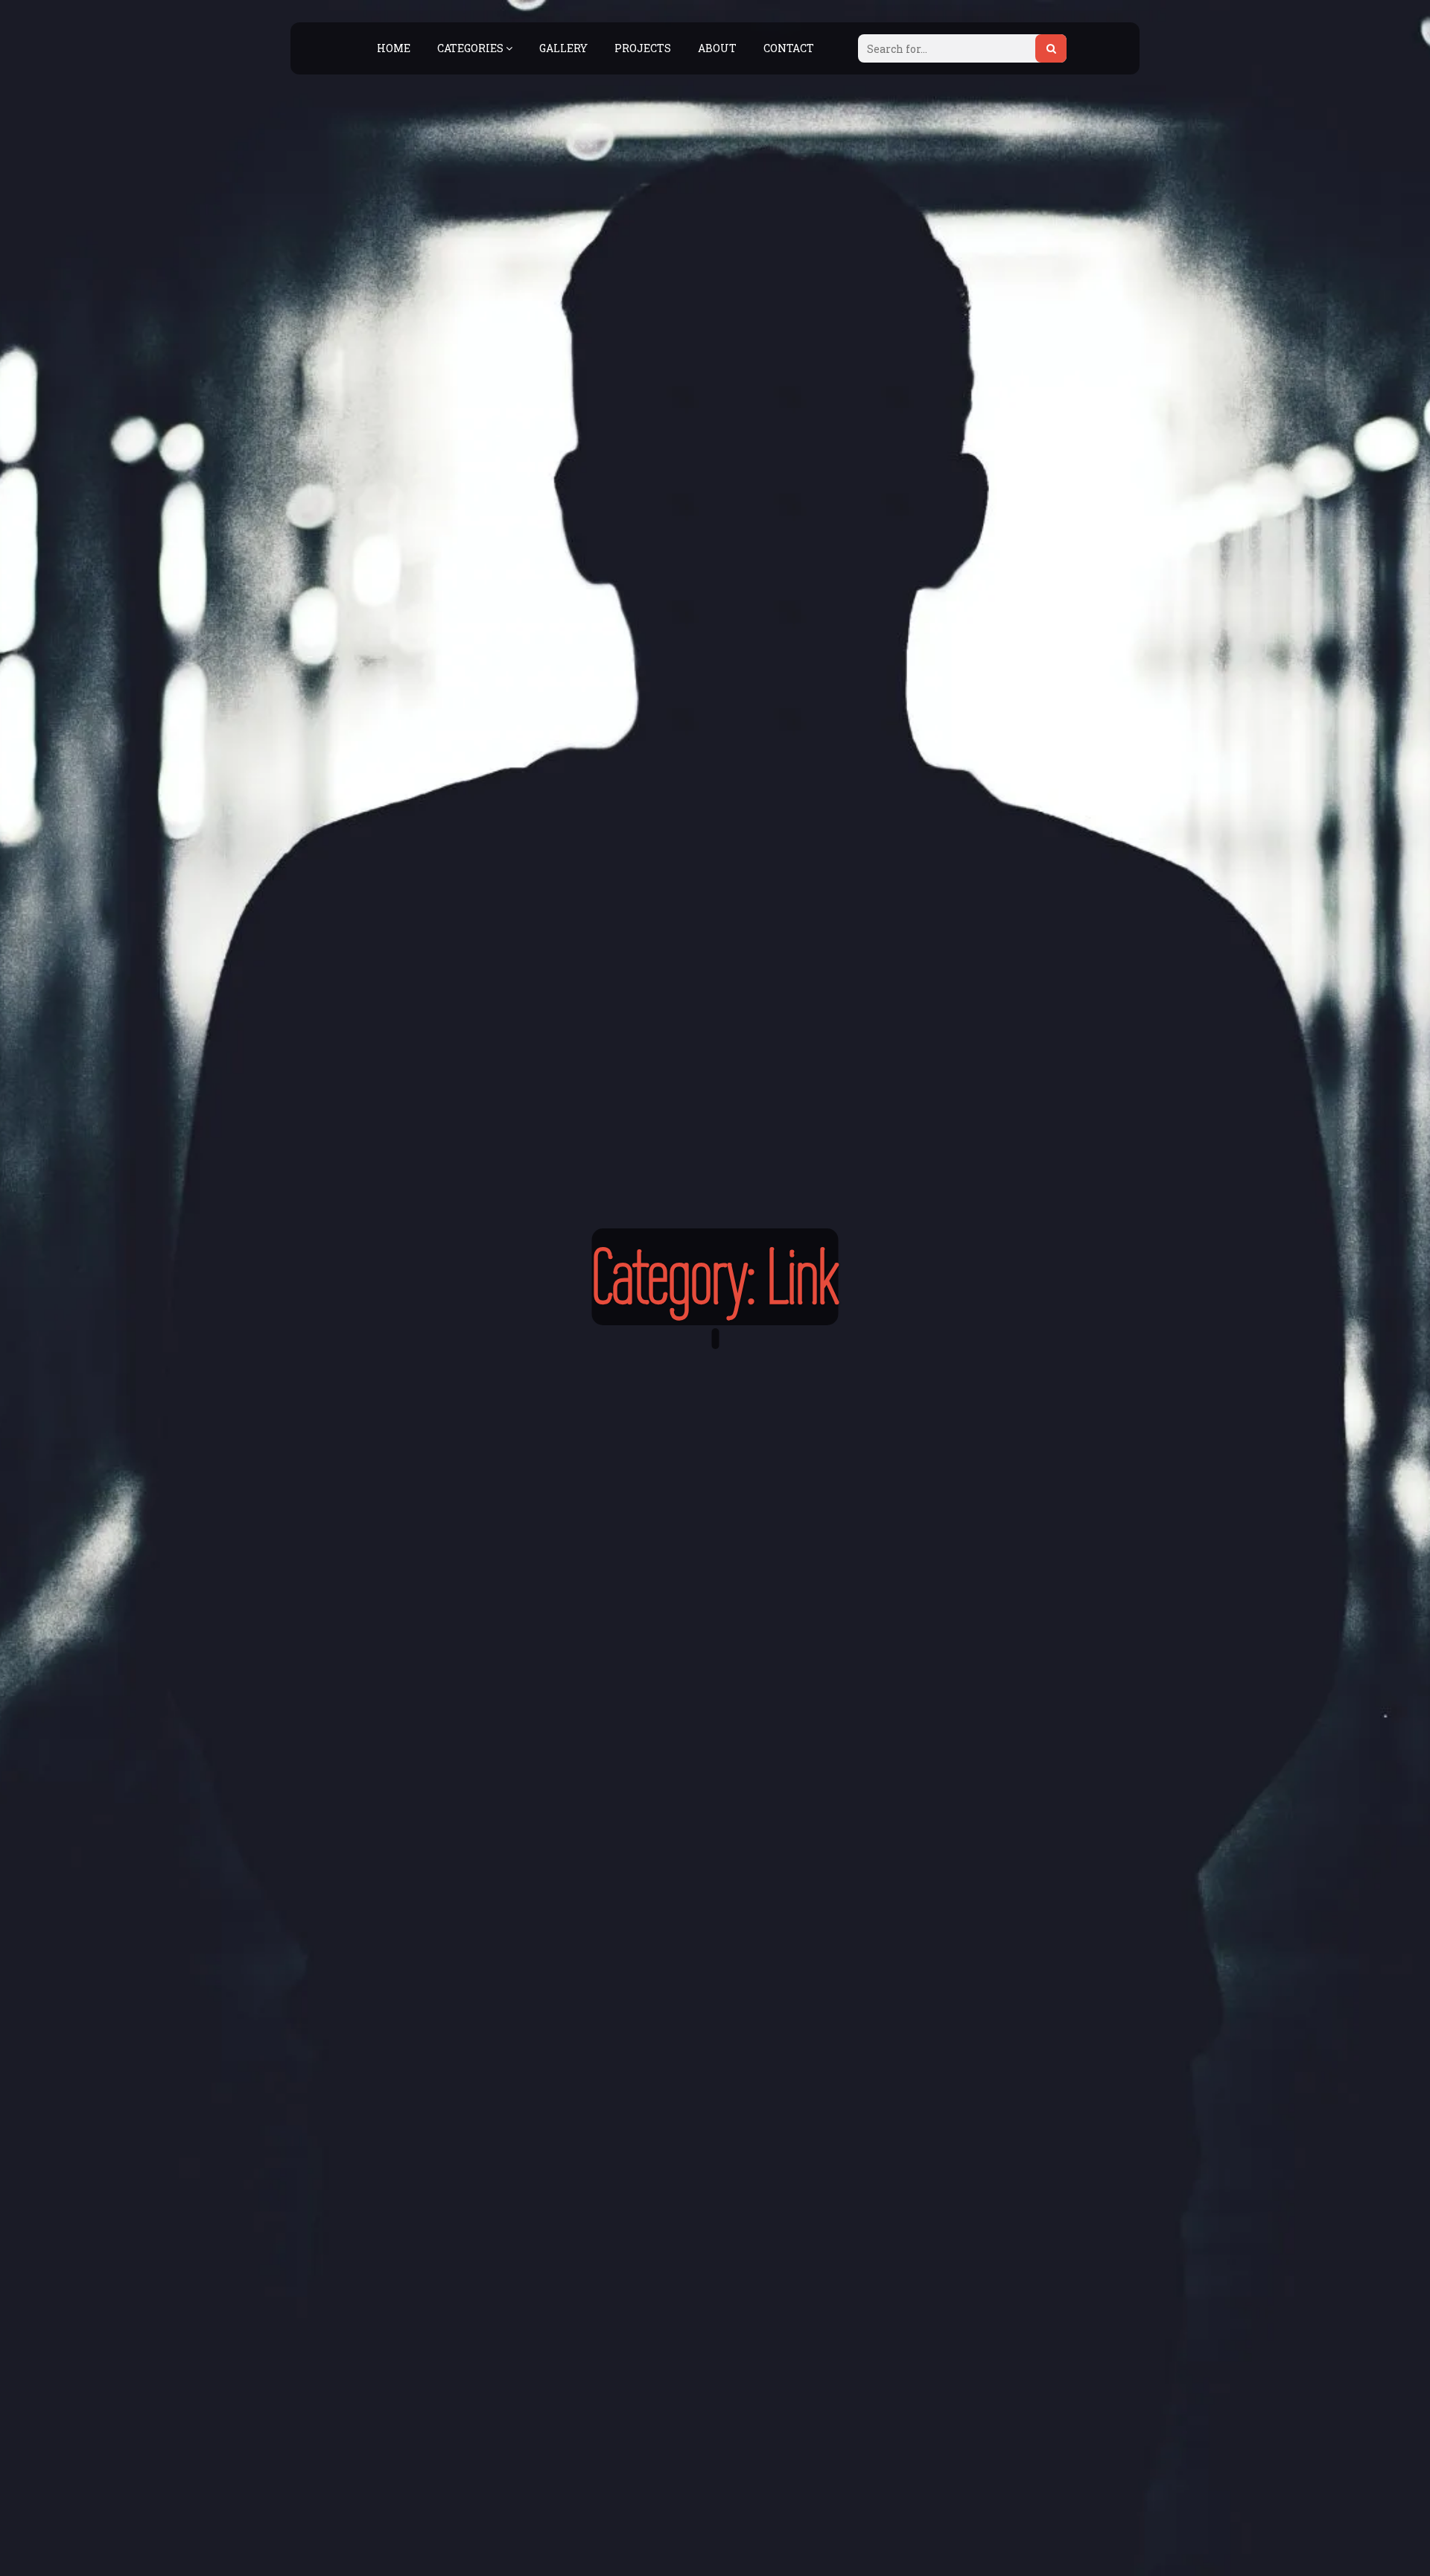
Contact (789, 48)
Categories (471, 48)
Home (394, 48)
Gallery (563, 48)
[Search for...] (1051, 48)
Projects (643, 48)
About (717, 48)
